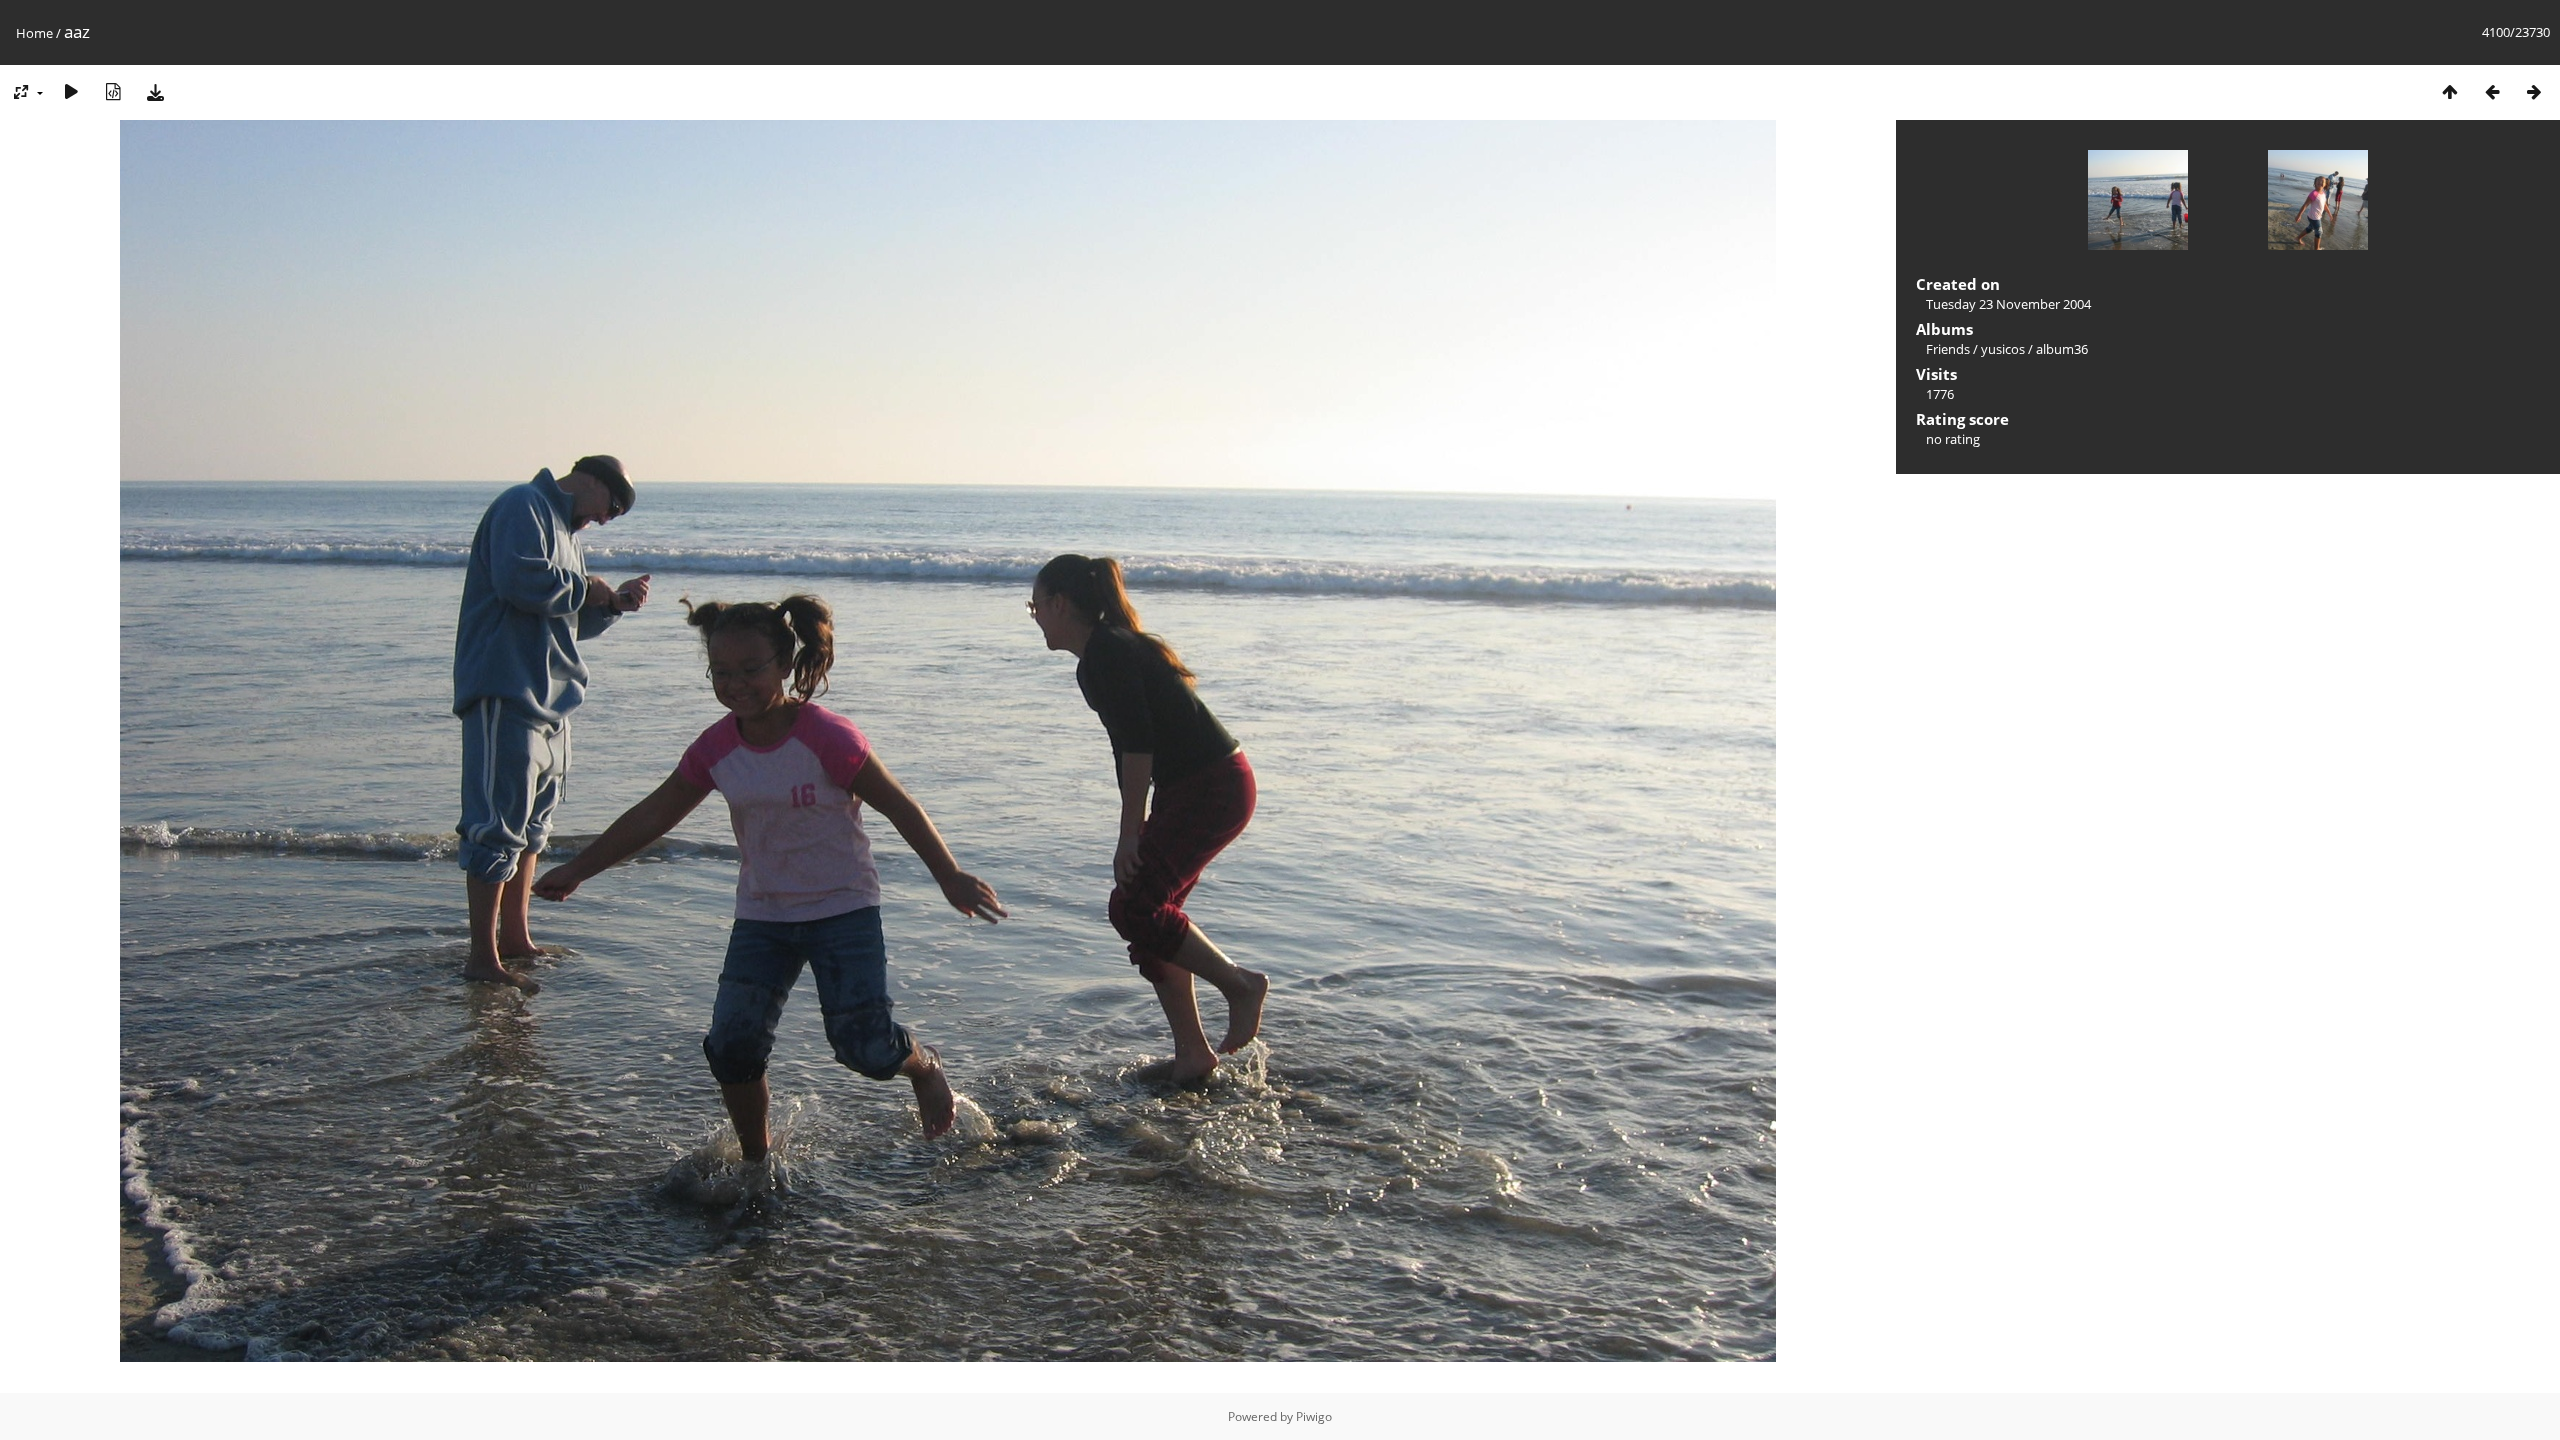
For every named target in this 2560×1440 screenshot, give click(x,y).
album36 (2062, 349)
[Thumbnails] (2450, 91)
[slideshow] (71, 91)
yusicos (2003, 349)
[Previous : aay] (2492, 91)
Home (34, 33)
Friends (1948, 349)
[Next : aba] (2534, 91)
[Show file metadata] (113, 91)
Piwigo (1314, 1416)
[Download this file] (155, 91)
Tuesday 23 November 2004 (2008, 304)
